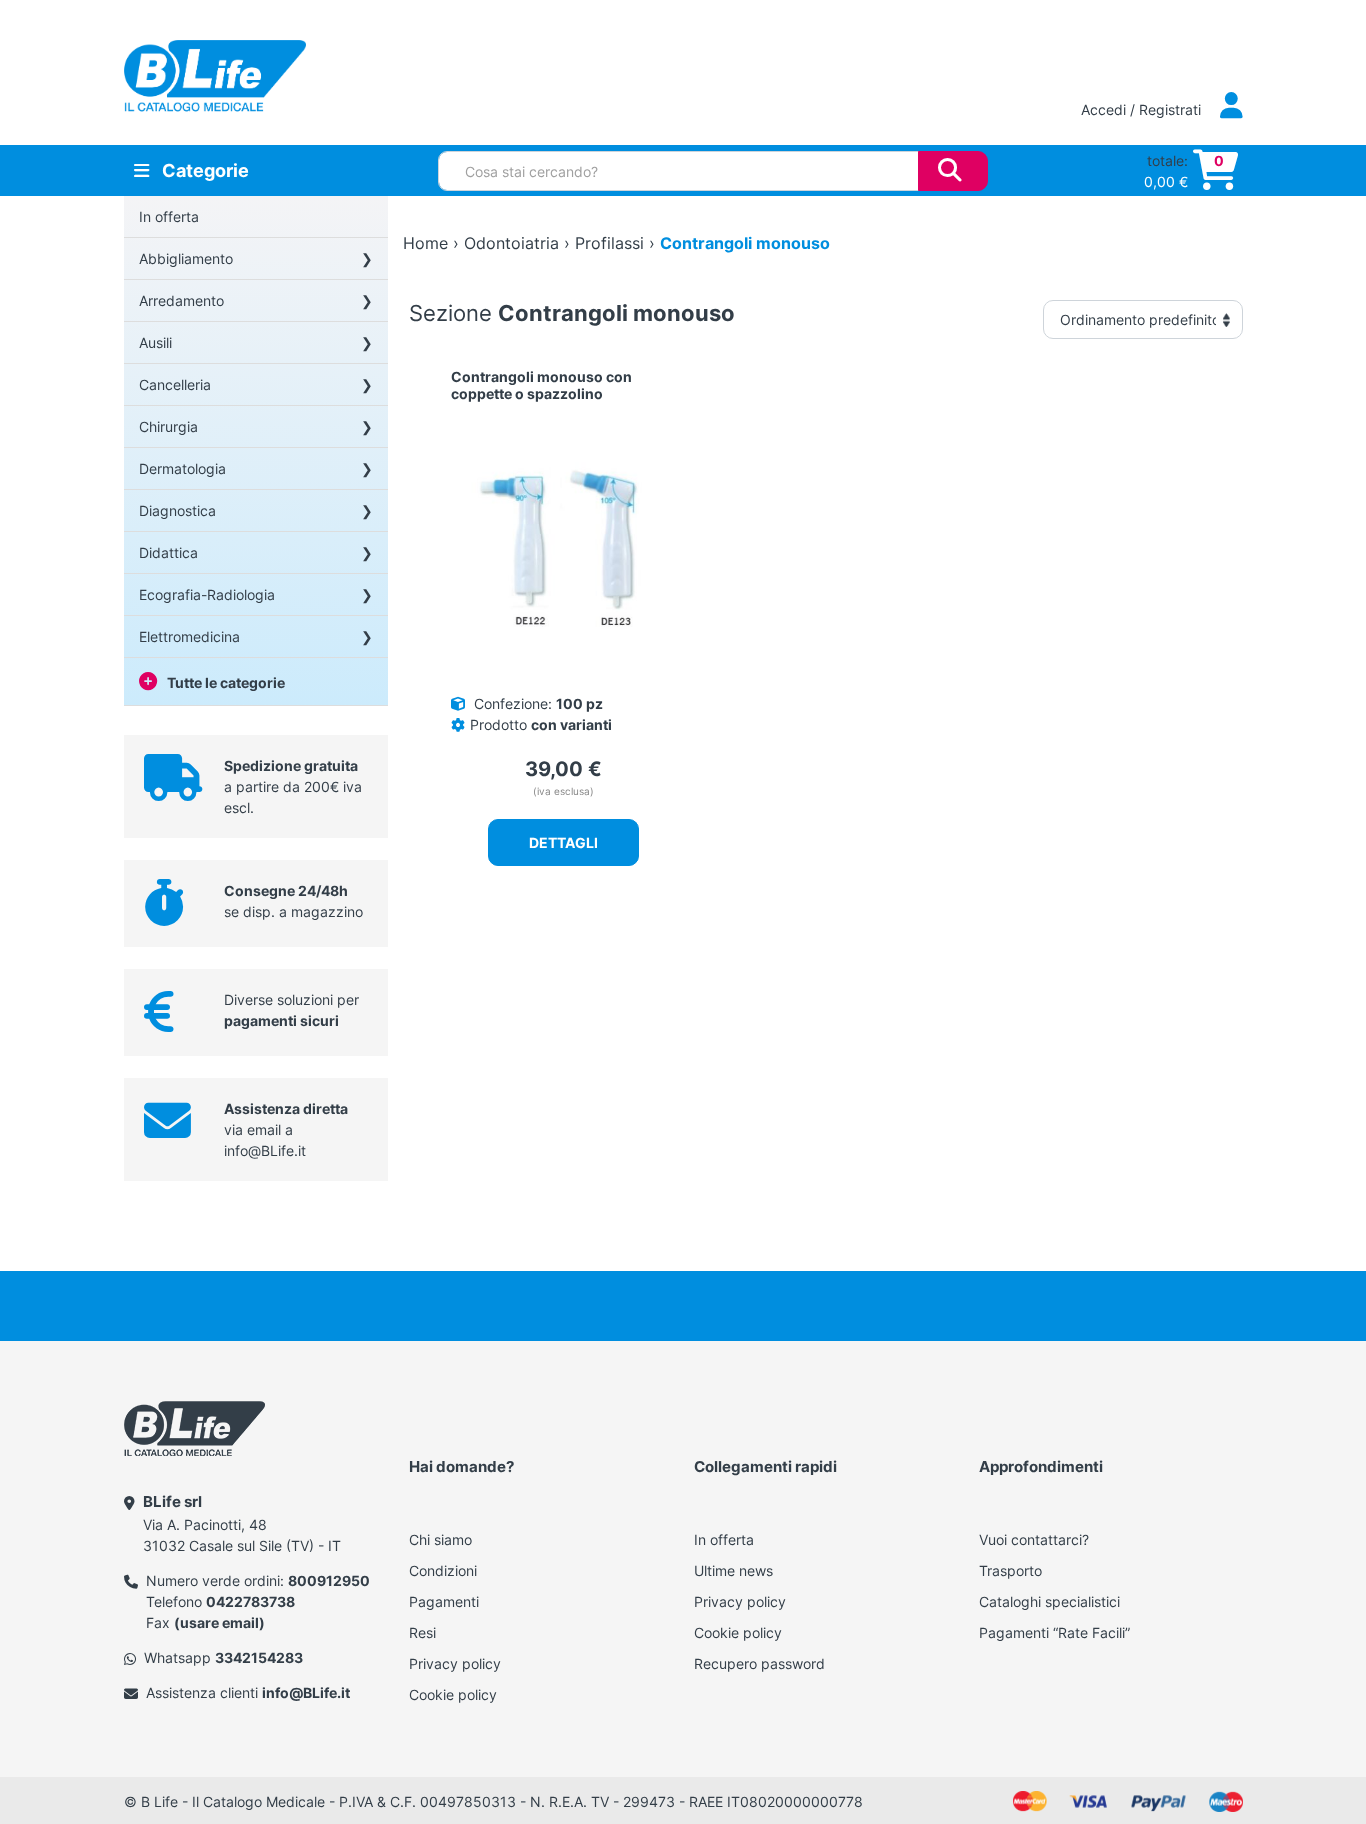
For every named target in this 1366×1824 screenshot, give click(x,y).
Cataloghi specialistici (1049, 1601)
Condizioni (443, 1570)
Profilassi (609, 243)
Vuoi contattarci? (1034, 1539)
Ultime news (733, 1570)
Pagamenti (444, 1601)
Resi (422, 1632)
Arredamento (181, 300)
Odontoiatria (511, 243)
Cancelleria (175, 384)
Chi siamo (440, 1539)
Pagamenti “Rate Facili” (1054, 1632)
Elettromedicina (189, 636)
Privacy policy (455, 1663)
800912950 (329, 1580)
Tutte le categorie (226, 682)
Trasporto (1010, 1570)
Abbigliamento (186, 258)
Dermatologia (182, 468)
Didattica (168, 552)
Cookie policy (453, 1694)
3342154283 (259, 1657)
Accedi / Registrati (1143, 109)
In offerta (169, 216)
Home (425, 243)
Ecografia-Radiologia (207, 594)
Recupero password (759, 1663)
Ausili (155, 342)
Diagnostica (177, 510)
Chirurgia (168, 426)
